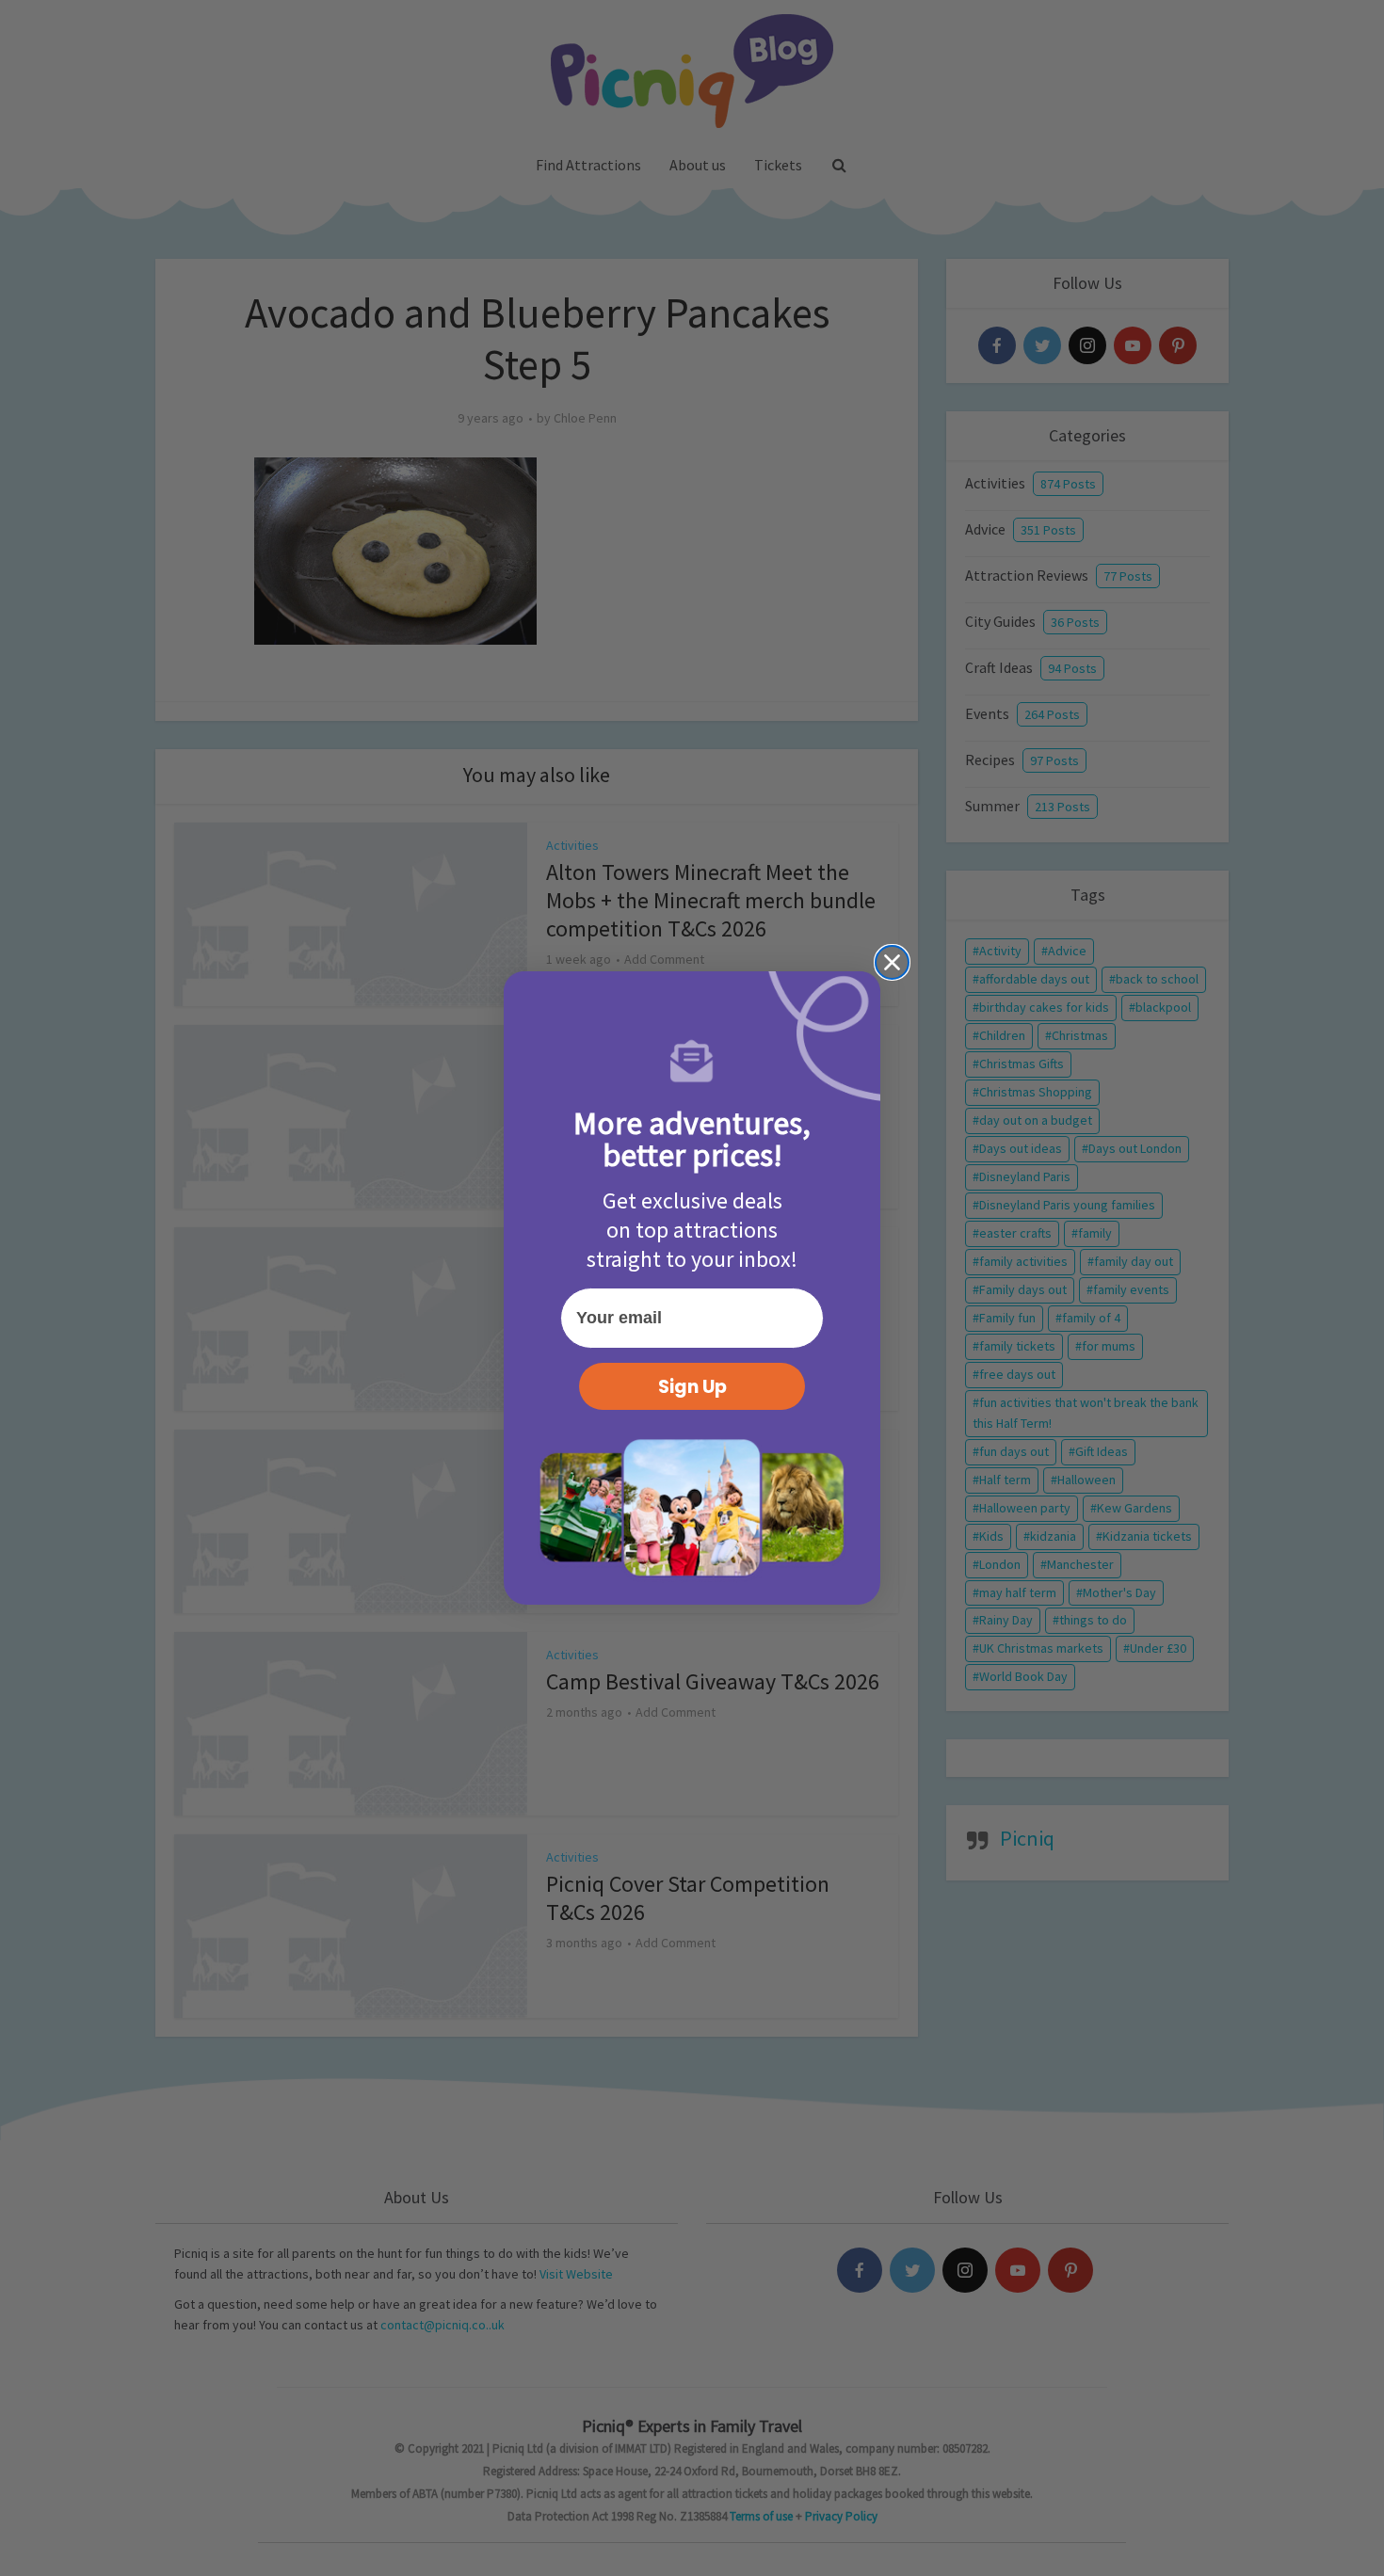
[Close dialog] (892, 962)
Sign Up (692, 1387)
